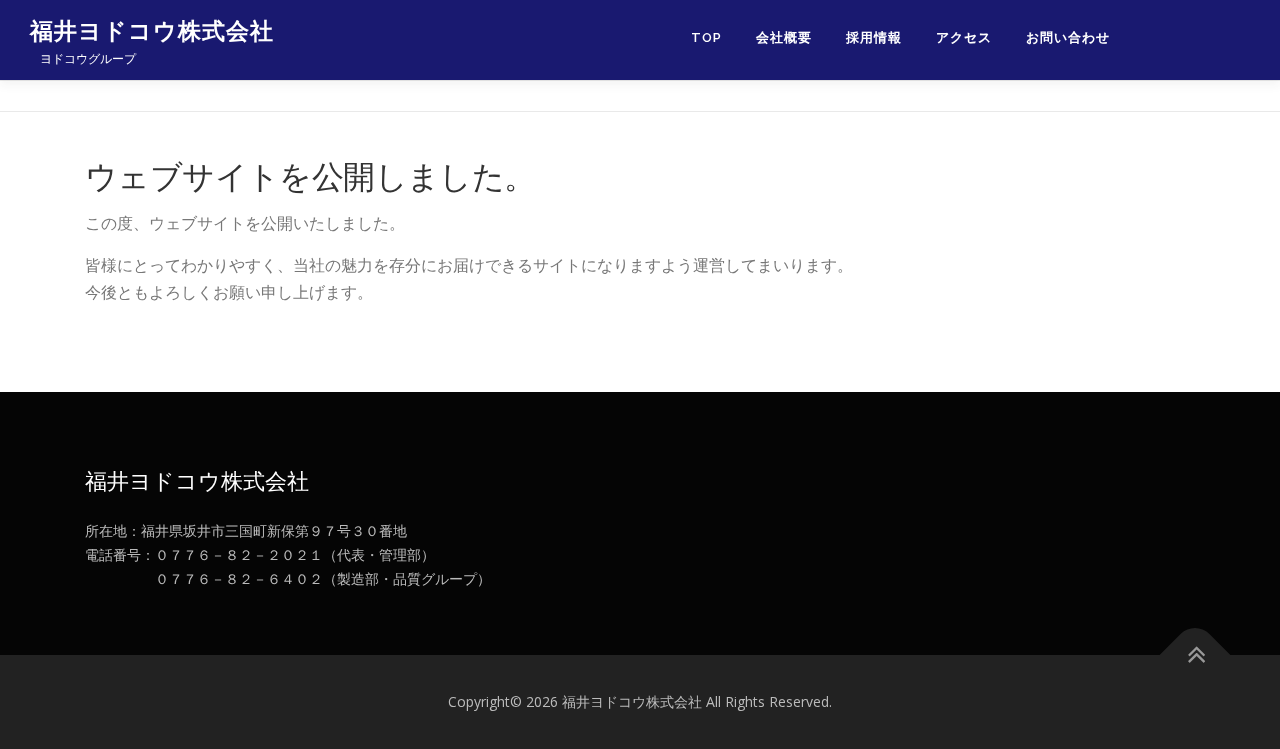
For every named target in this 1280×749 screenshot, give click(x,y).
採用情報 (874, 37)
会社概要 (784, 37)
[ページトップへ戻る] (1195, 655)
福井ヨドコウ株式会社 (152, 30)
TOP (706, 37)
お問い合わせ (1068, 37)
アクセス (964, 37)
